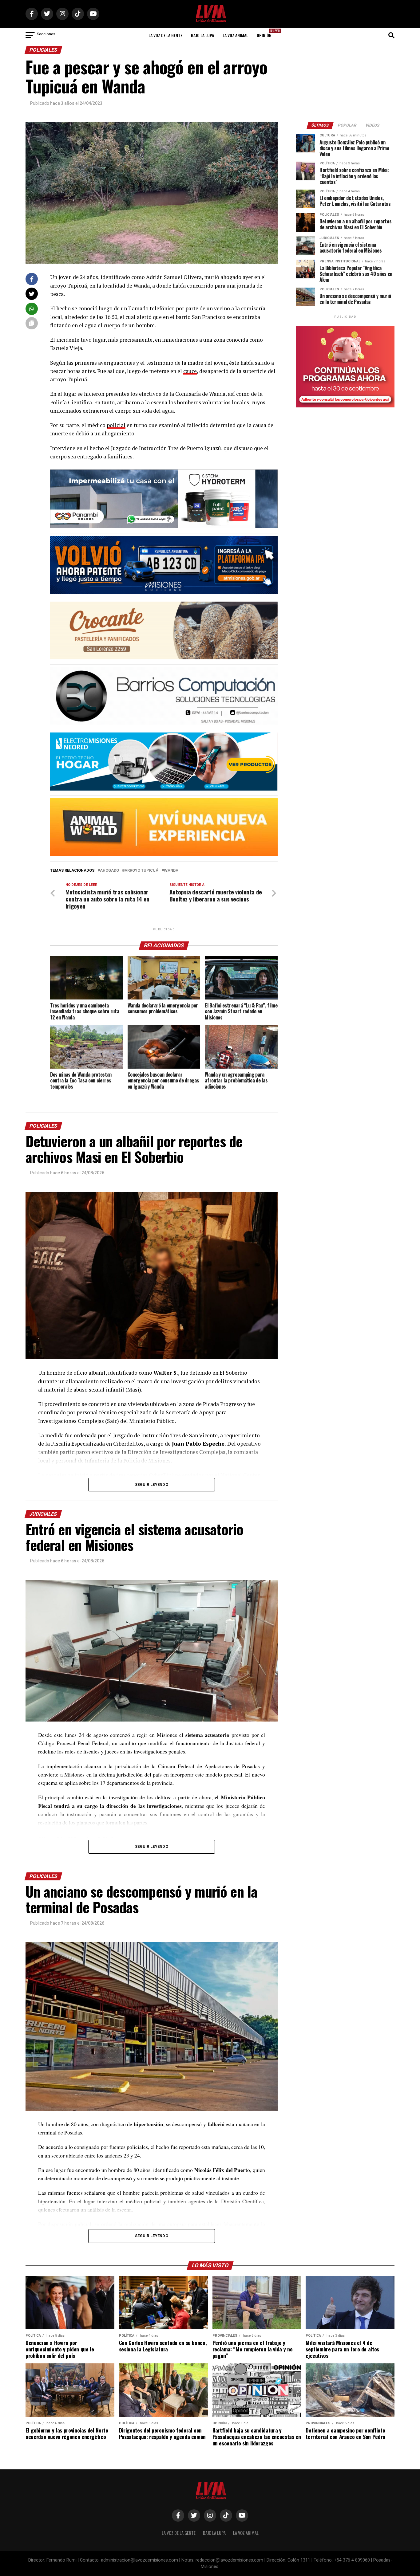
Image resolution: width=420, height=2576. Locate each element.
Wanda (171, 871)
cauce (190, 371)
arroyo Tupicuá (141, 871)
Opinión (266, 33)
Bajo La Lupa (202, 35)
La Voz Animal (235, 35)
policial (116, 425)
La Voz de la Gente (165, 35)
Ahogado (109, 871)
